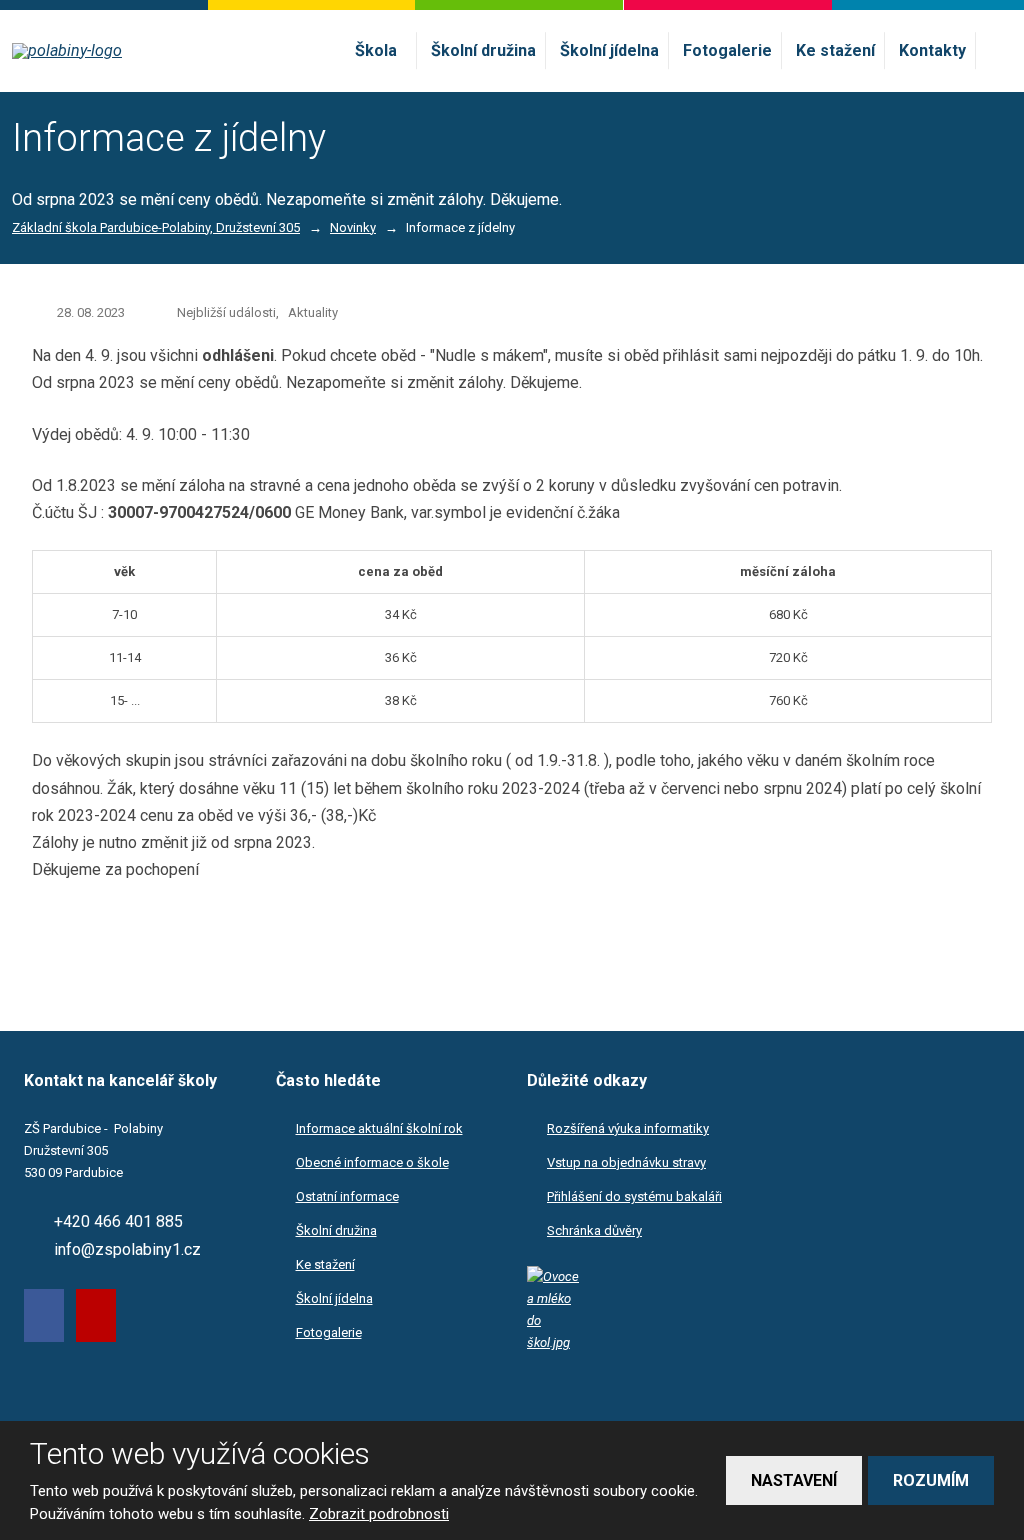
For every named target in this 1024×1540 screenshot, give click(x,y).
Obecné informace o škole (372, 1162)
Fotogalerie (727, 50)
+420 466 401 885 (118, 1221)
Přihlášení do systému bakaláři (634, 1196)
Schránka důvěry (594, 1230)
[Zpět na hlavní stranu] (129, 51)
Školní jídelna (609, 50)
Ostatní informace (347, 1196)
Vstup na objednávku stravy (626, 1162)
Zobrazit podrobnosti (379, 1514)
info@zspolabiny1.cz (127, 1249)
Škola (376, 50)
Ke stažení (835, 50)
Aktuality (313, 312)
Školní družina (483, 50)
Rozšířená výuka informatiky (628, 1128)
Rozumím (931, 1480)
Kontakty (932, 50)
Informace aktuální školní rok (379, 1128)
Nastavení (794, 1480)
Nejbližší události (226, 312)
